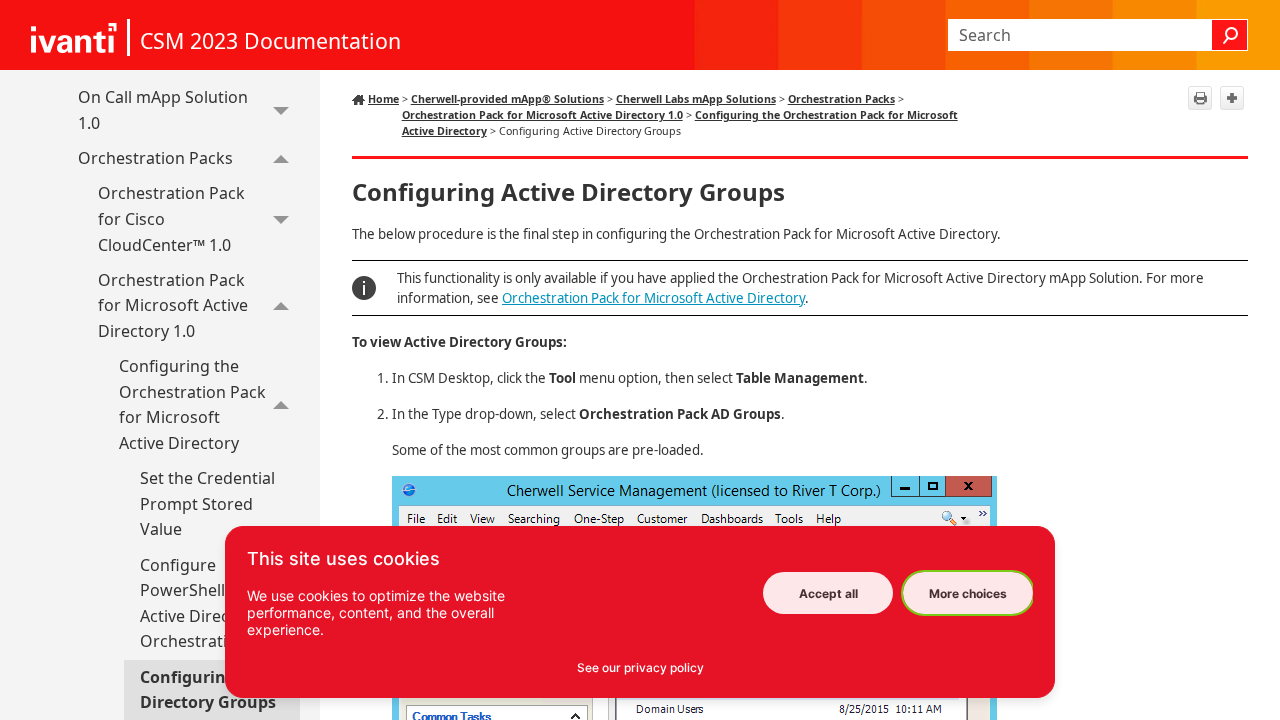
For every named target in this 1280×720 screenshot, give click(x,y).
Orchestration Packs (155, 158)
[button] (1230, 35)
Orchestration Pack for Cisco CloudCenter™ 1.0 (171, 218)
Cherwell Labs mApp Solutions (696, 99)
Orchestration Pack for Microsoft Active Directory (653, 298)
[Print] (1200, 98)
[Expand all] (1232, 98)
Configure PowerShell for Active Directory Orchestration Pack (213, 603)
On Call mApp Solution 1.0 (163, 110)
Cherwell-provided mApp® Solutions (507, 99)
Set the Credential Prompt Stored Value (207, 503)
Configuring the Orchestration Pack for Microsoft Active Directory (192, 404)
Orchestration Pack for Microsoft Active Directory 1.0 (173, 305)
